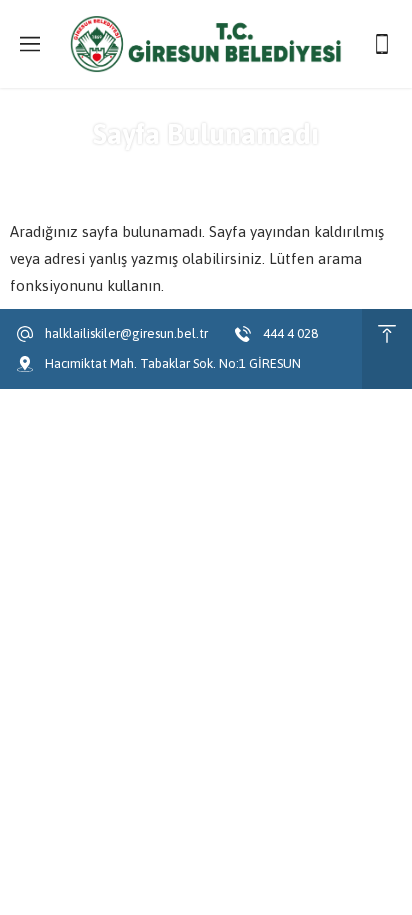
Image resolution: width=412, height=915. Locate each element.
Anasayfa (143, 170)
